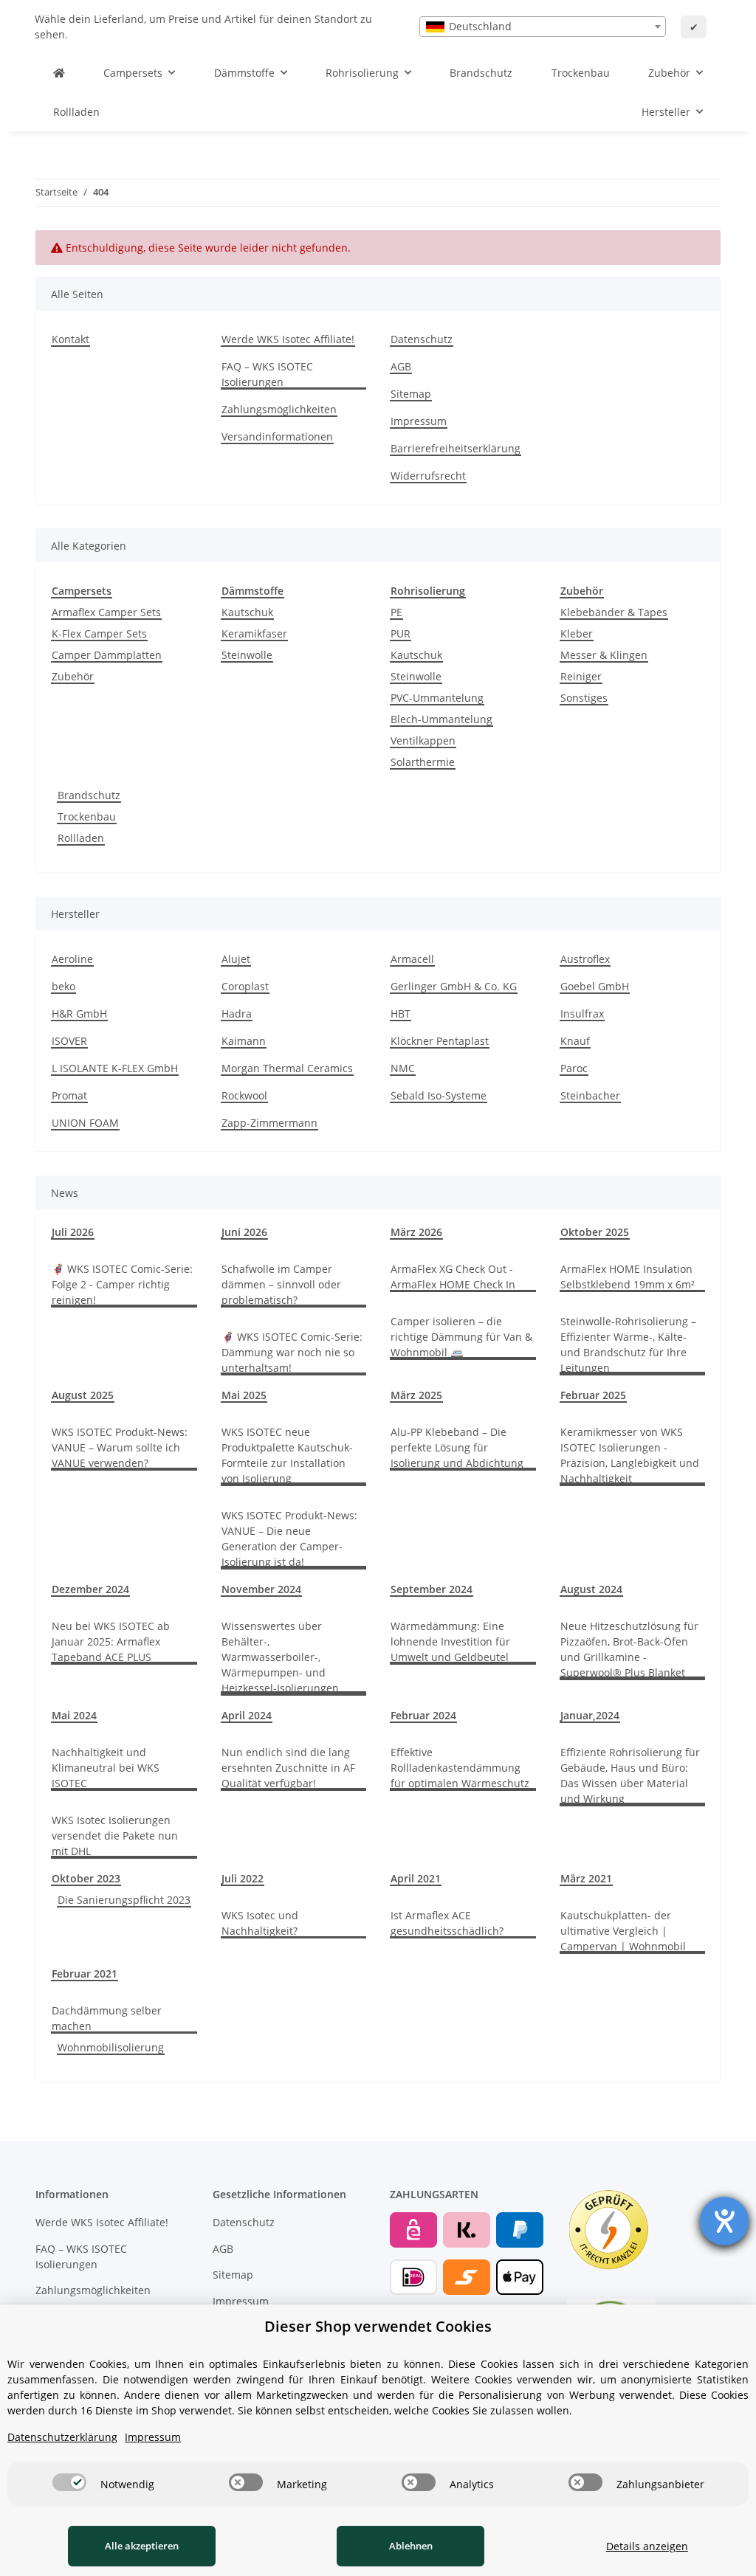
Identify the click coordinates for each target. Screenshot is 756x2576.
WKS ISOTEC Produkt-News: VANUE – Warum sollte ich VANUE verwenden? (120, 1447)
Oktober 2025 (595, 1232)
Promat (69, 1095)
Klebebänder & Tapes (614, 612)
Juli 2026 (73, 1232)
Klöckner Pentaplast (440, 1041)
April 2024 (247, 1715)
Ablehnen (411, 2546)
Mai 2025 (244, 1395)
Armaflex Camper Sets (106, 612)
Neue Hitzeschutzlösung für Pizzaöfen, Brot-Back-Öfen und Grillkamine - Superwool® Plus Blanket (629, 1649)
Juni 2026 (244, 1232)
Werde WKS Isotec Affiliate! (288, 339)
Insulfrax (582, 1014)
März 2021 (586, 1878)
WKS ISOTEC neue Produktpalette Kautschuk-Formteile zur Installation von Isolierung (287, 1455)
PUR (401, 633)
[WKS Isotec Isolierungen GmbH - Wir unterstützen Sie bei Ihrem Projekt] (59, 73)
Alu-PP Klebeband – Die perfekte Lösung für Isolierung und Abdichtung (457, 1447)
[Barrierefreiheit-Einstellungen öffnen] (724, 2221)
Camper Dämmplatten (107, 655)
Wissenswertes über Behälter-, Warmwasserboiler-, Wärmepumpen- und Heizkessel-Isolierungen (280, 1657)
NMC (403, 1068)
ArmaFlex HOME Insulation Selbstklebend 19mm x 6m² (628, 1277)
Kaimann (244, 1041)
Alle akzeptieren (142, 2546)
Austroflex (585, 959)
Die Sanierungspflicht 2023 (124, 1900)
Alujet (236, 959)
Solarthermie (423, 762)
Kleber (577, 633)
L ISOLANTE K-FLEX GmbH (115, 1068)
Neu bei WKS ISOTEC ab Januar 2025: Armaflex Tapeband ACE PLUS (111, 1641)
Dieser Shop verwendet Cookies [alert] (378, 2326)
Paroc (574, 1068)
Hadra (237, 1014)
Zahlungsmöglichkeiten (279, 409)
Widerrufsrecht (428, 476)
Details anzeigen (647, 2546)
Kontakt (71, 339)
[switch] (69, 2482)
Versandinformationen (277, 436)
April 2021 (416, 1878)
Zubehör (73, 676)
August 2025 (83, 1395)
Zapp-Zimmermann (269, 1123)
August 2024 (591, 1589)
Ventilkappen (423, 740)
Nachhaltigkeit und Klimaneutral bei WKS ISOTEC (106, 1768)
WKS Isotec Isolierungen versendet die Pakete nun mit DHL (115, 1836)
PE (396, 612)
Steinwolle (247, 655)
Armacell (412, 959)
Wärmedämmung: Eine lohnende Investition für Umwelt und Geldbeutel (450, 1641)
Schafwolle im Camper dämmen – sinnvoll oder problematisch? (281, 1284)
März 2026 (416, 1232)
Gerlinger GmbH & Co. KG (454, 986)
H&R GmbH (79, 1014)
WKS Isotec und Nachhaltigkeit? (260, 1923)
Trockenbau (87, 816)
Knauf (575, 1041)
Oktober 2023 (86, 1878)
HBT (401, 1014)
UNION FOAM (85, 1123)
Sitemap (411, 394)
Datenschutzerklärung (62, 2437)
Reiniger (581, 676)
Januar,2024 (590, 1715)
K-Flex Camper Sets (99, 633)
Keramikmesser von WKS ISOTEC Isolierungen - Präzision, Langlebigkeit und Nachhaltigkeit (630, 1455)
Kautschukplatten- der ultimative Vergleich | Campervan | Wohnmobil (623, 1931)
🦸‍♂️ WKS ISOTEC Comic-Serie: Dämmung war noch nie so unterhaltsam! (292, 1352)
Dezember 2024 (90, 1589)
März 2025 (416, 1395)
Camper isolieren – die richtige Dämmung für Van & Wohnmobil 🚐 (461, 1337)
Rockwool (244, 1095)
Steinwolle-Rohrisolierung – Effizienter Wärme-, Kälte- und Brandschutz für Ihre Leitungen (628, 1344)
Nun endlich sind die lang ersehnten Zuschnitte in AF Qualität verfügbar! (288, 1768)
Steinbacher (590, 1095)
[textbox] (543, 27)
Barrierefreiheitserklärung (456, 448)
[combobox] (543, 27)
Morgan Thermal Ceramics (287, 1068)
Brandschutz (89, 795)
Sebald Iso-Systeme (439, 1095)
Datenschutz (422, 339)
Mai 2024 (74, 1715)
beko (63, 986)
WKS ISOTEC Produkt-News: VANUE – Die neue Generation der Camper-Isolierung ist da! (289, 1539)
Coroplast (245, 986)
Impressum (419, 421)
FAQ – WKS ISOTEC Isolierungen (267, 374)
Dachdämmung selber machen (107, 2018)
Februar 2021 (85, 1974)
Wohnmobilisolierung (111, 2047)
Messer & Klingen (604, 655)
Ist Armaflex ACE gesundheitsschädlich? (447, 1923)
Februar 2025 (593, 1395)
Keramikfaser (254, 633)
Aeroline (72, 959)
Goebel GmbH (595, 986)
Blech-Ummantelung (441, 719)
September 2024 (432, 1589)
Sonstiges (584, 698)
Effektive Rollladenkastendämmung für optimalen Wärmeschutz (460, 1768)
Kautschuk (247, 612)
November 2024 (261, 1589)
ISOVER (69, 1041)
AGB (401, 366)
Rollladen (81, 838)
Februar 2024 (423, 1715)
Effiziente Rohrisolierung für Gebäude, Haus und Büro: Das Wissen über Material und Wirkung (630, 1775)
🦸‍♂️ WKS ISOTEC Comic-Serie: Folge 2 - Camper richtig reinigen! (122, 1284)
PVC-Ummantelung (437, 698)
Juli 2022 (243, 1878)
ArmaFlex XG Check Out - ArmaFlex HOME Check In (453, 1277)
